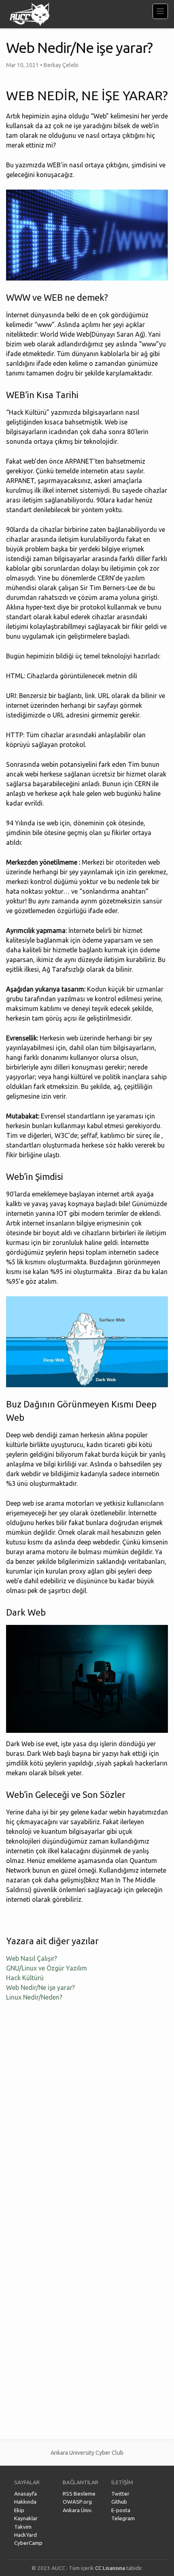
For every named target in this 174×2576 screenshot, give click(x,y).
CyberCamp (28, 2543)
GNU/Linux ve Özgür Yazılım (47, 1968)
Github (119, 2502)
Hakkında (25, 2502)
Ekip (19, 2510)
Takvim (23, 2527)
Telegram (123, 2518)
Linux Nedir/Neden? (34, 1997)
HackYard (25, 2535)
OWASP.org (77, 2502)
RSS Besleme (79, 2494)
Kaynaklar (26, 2518)
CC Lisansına (110, 2568)
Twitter (120, 2494)
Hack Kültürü (25, 1978)
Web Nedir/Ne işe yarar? (40, 1987)
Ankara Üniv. (78, 2510)
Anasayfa (25, 2494)
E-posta (121, 2510)
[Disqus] (87, 2115)
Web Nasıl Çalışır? (32, 1958)
